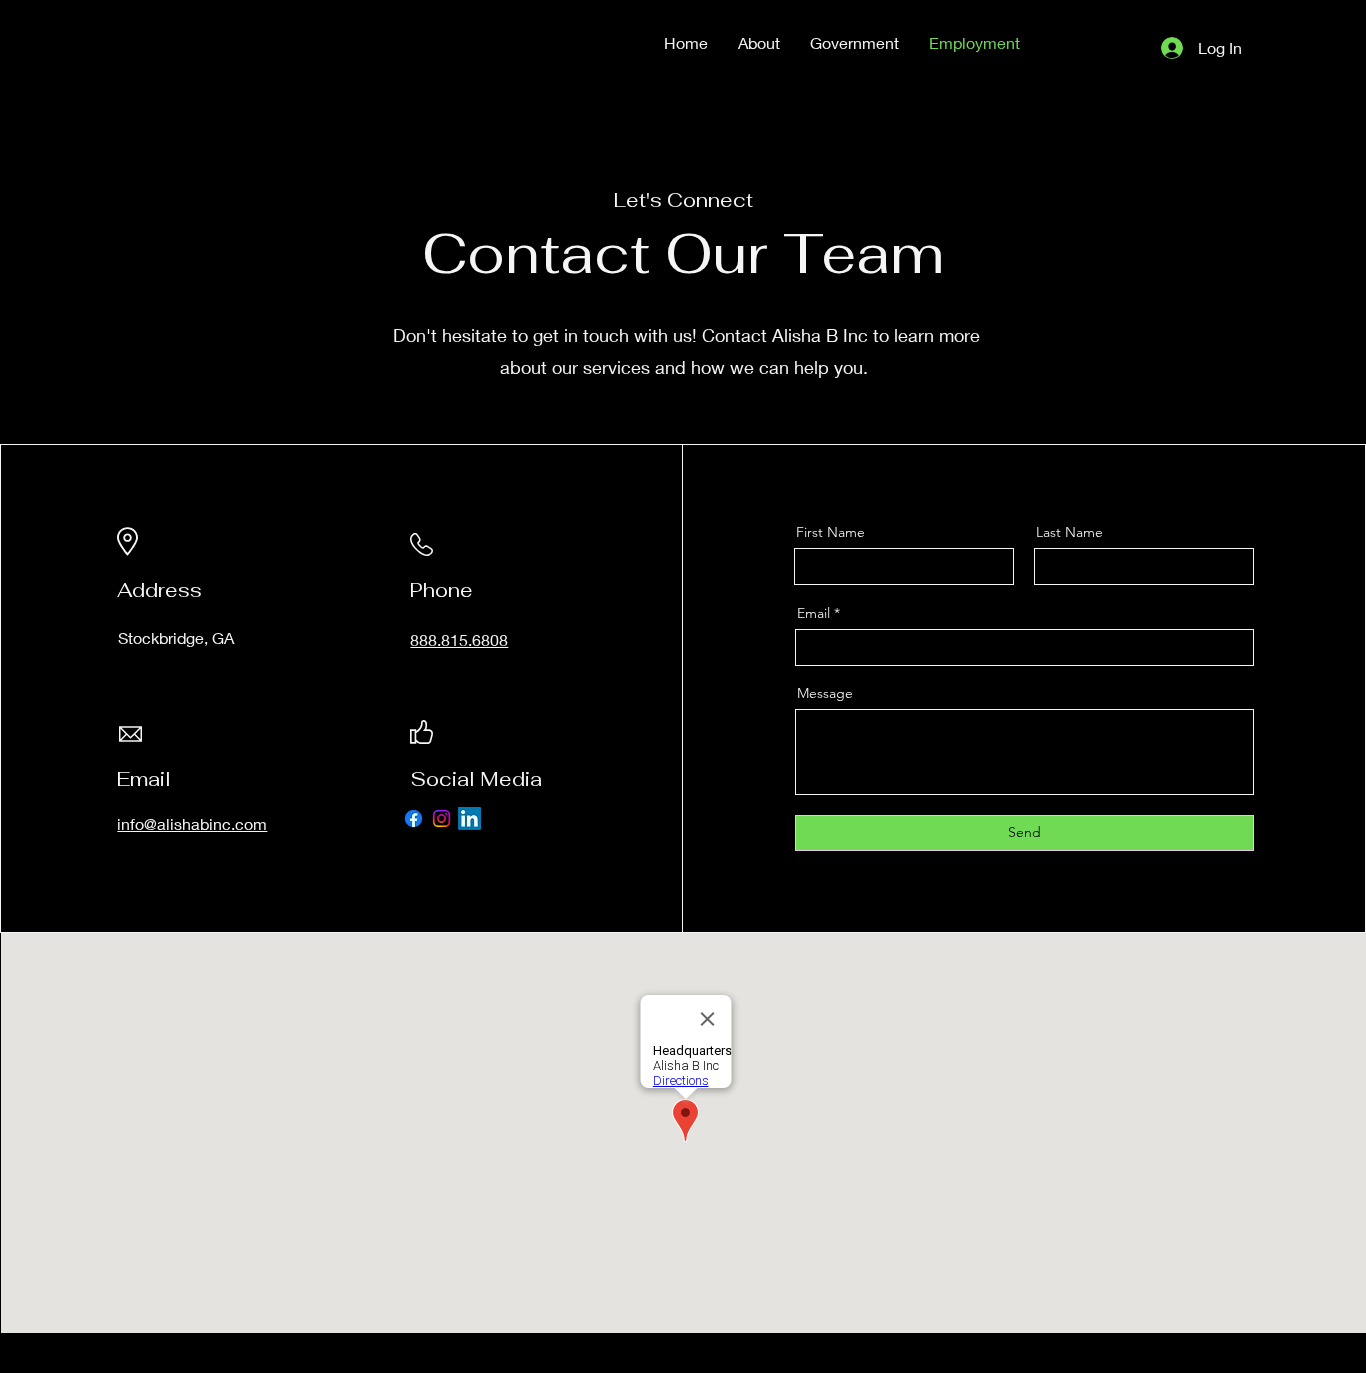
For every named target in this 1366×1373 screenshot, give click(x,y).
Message (825, 693)
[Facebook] (413, 818)
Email (813, 613)
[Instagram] (441, 818)
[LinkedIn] (469, 818)
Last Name (1069, 532)
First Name (830, 532)
